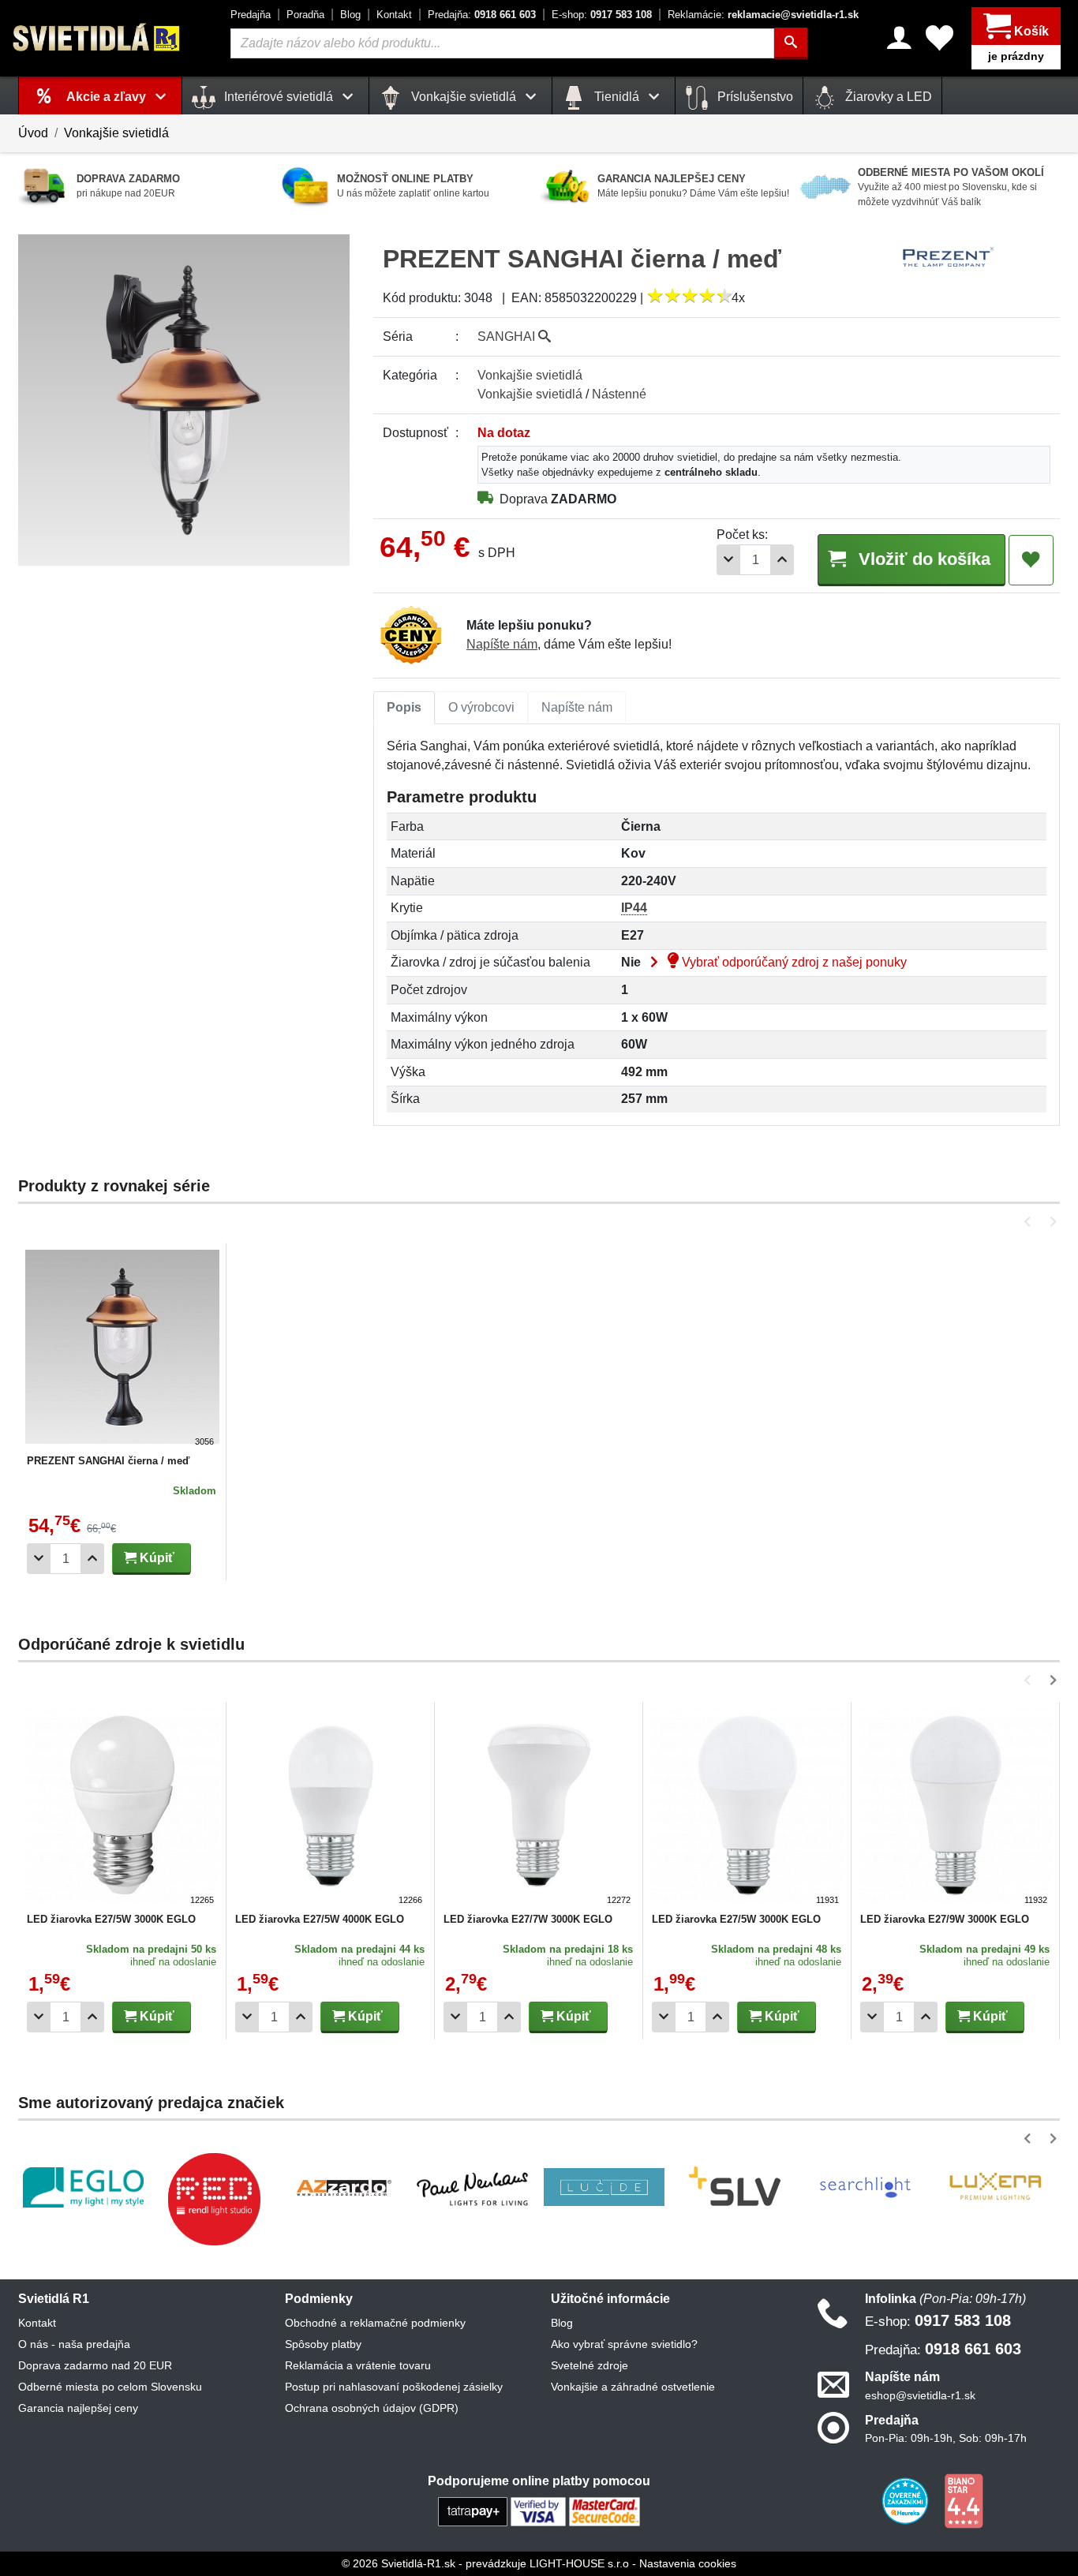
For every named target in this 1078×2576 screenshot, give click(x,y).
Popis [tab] (404, 707)
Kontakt (394, 15)
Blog (350, 15)
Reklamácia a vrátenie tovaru (358, 2365)
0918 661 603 (482, 15)
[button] (1030, 1222)
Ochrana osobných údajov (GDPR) (372, 2408)
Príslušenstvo (754, 97)
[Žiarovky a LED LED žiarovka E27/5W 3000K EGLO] (122, 1808)
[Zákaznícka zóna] (899, 38)
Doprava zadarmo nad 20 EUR (95, 2365)
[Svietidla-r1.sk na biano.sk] (964, 2500)
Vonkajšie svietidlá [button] (464, 97)
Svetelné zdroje (590, 2365)
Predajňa (251, 15)
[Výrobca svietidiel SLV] (735, 2187)
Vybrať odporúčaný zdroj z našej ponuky (793, 962)
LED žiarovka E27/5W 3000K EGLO (111, 1919)
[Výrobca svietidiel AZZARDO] (344, 2187)
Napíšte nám (502, 644)
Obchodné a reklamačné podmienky (375, 2323)
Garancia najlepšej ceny (78, 2408)
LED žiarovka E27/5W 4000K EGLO (320, 1919)
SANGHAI (508, 336)
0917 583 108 (602, 15)
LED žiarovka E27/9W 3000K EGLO (945, 1919)
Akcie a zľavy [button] (108, 97)
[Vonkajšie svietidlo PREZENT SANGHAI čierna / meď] (122, 1349)
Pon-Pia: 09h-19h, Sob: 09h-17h (946, 2438)
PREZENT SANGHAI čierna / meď (108, 1461)
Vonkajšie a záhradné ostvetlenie (633, 2387)
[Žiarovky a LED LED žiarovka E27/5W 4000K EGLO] (331, 1808)
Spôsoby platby (323, 2344)
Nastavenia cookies (688, 2563)
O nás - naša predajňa (74, 2344)
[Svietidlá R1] (97, 37)
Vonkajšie (530, 375)
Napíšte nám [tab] (577, 707)
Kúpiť (155, 1558)
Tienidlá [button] (617, 97)
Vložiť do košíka (922, 559)
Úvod (33, 133)
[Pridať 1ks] (782, 560)
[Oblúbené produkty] (940, 38)
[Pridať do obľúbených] (1031, 560)
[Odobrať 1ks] (728, 560)
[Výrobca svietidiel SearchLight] (865, 2187)
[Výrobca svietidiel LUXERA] (995, 2187)
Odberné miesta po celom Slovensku (110, 2387)
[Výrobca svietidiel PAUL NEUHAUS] (474, 2187)
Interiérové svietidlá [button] (279, 97)
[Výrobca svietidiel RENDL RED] (214, 2199)
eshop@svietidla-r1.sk (920, 2395)
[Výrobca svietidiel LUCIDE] (604, 2187)
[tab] (404, 708)
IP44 (634, 908)
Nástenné (619, 394)
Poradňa (305, 15)
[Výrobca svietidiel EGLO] (83, 2187)
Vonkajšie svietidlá (116, 133)
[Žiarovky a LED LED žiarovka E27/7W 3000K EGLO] (539, 1808)
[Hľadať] (791, 43)
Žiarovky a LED (887, 97)
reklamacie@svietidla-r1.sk (763, 15)
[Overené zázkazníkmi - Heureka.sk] (907, 2500)
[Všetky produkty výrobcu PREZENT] (949, 257)
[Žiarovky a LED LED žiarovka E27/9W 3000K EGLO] (956, 1808)
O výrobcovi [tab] (481, 707)
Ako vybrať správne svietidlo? (624, 2344)
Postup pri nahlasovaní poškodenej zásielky (394, 2387)
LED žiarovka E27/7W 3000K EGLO (528, 1919)
